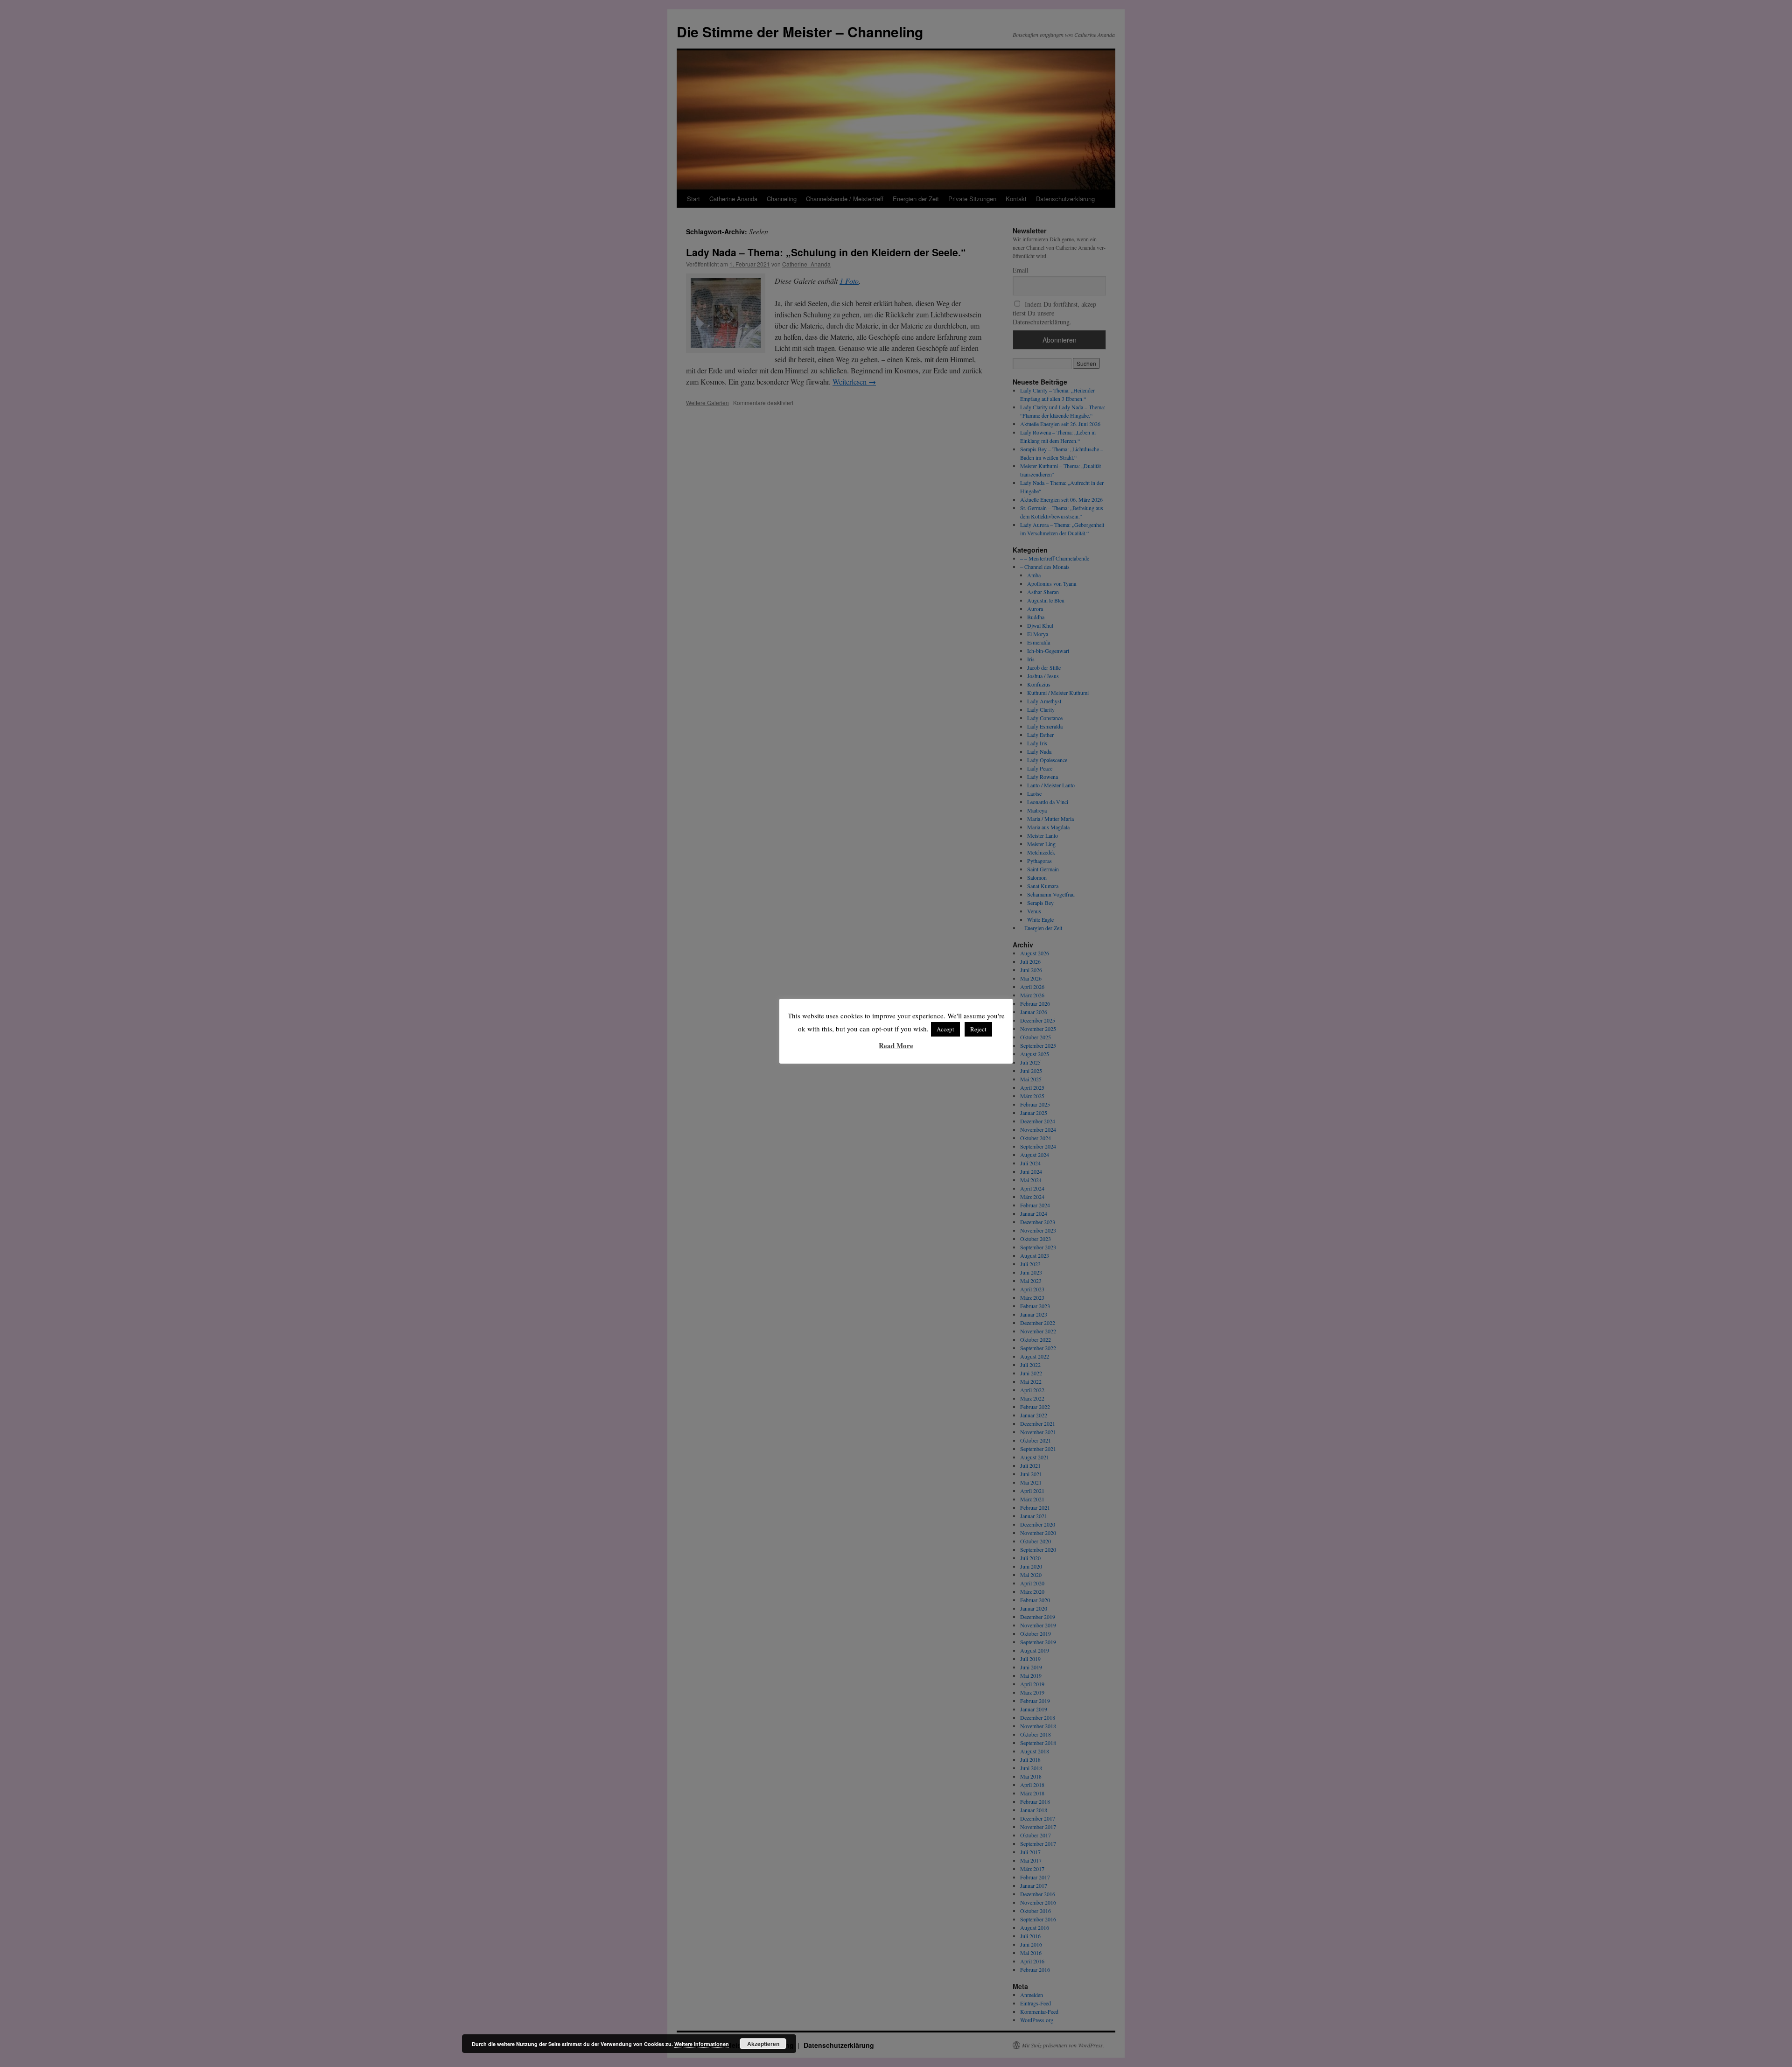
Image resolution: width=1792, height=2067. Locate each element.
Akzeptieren (763, 2044)
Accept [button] (945, 1029)
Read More (896, 1045)
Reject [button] (978, 1029)
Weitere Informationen (702, 2044)
